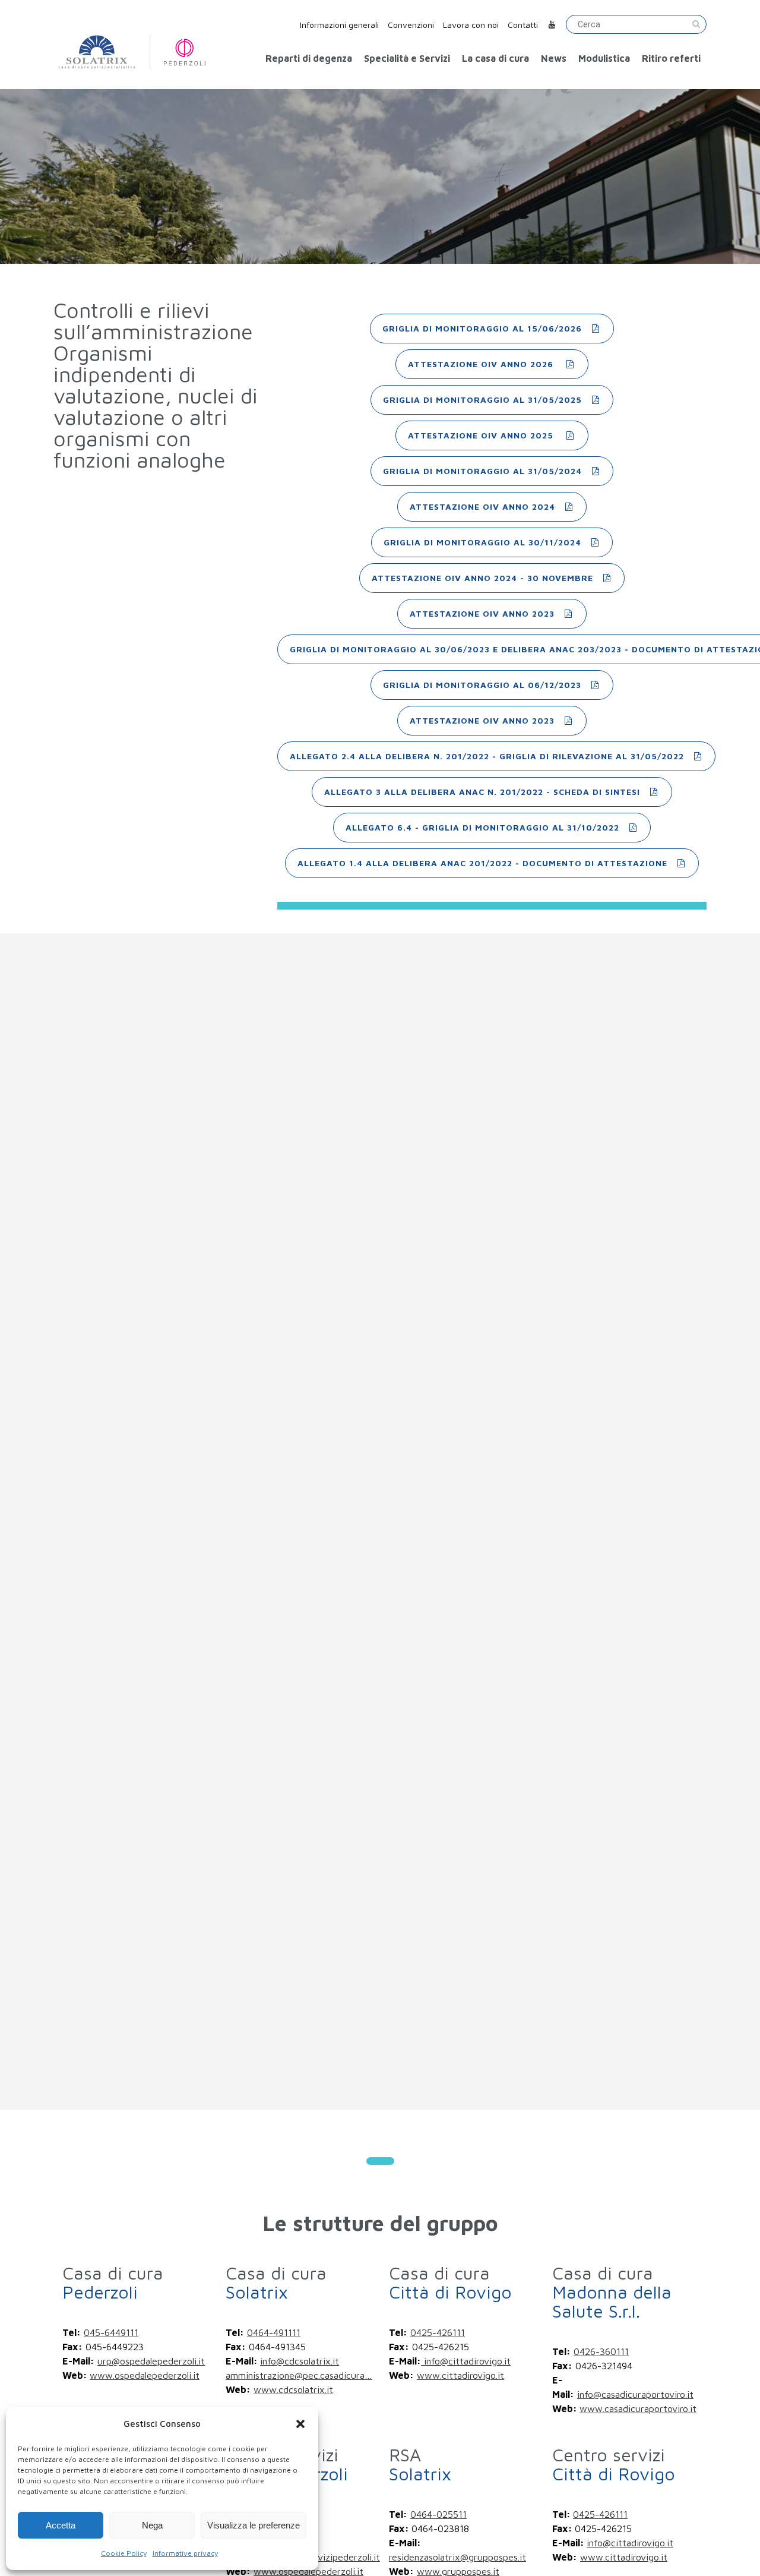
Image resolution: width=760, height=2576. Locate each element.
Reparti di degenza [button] (309, 58)
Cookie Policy (124, 2553)
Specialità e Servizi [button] (407, 58)
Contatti (523, 25)
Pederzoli (113, 2282)
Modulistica (604, 58)
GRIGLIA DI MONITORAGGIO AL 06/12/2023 (482, 685)
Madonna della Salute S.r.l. (612, 2292)
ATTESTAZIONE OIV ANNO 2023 (482, 613)
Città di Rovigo (450, 2282)
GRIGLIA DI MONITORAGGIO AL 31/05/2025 (482, 400)
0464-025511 (438, 2514)
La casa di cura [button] (495, 58)
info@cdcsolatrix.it (300, 2361)
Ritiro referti (671, 58)
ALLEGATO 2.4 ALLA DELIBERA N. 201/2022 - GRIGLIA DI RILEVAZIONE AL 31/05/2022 (487, 756)
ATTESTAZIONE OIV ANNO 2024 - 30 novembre (482, 578)
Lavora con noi (471, 25)
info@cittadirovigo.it (466, 2361)
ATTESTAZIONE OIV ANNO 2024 (482, 506)
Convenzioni (411, 25)
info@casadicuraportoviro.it (635, 2394)
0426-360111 (601, 2351)
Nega (152, 2525)
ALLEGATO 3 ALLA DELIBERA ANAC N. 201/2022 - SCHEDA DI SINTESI (482, 792)
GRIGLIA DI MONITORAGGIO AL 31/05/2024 (482, 471)
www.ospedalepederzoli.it (145, 2375)
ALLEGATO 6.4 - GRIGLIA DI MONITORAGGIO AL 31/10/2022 (482, 827)
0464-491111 (274, 2332)
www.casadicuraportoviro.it (638, 2408)
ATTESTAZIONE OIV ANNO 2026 (482, 364)
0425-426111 (438, 2332)
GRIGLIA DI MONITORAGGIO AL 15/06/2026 (482, 328)
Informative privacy (185, 2553)
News (554, 58)
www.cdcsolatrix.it (293, 2389)
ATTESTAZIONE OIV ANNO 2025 (482, 435)
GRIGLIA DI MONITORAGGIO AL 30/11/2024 (482, 542)
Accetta (61, 2525)
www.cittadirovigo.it (460, 2375)
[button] (300, 2424)
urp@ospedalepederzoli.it (151, 2361)
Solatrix (276, 2282)
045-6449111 (111, 2332)
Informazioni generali (339, 25)
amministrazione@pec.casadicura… (299, 2375)
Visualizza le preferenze (254, 2525)
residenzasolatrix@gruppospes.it (457, 2557)
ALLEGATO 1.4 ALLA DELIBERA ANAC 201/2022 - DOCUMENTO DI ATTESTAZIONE (482, 863)
